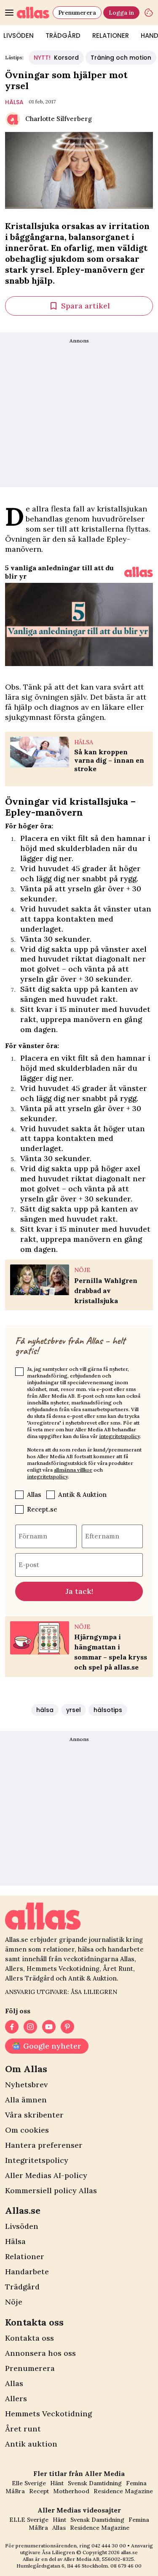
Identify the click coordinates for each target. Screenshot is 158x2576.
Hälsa (15, 2241)
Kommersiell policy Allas (51, 2190)
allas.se (129, 2552)
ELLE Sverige (29, 2520)
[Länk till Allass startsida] (33, 13)
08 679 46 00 (126, 2566)
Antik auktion (31, 2444)
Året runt (23, 2429)
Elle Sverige (29, 2483)
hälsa (14, 102)
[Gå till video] (139, 572)
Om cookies (27, 2130)
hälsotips (108, 1710)
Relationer (111, 36)
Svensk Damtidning (95, 2483)
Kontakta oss (29, 2338)
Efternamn (102, 1536)
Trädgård (63, 36)
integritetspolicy (119, 1436)
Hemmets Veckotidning (48, 2414)
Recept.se (42, 1509)
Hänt (57, 2483)
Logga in (121, 13)
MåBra (15, 2491)
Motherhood (71, 2491)
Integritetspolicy (37, 2160)
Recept (39, 2491)
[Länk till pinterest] (67, 2027)
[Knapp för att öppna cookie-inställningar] (149, 13)
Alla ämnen (26, 2100)
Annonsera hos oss (40, 2353)
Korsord (56, 58)
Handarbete (27, 2272)
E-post (29, 1564)
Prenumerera (77, 13)
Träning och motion (121, 58)
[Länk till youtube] (49, 2027)
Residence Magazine (123, 2491)
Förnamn (33, 1536)
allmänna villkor (73, 1470)
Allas (34, 1495)
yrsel (74, 1710)
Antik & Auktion (82, 1495)
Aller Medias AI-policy (46, 2175)
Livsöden (22, 2226)
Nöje (14, 2302)
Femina (136, 2483)
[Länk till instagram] (30, 2027)
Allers (16, 2398)
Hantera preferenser (44, 2145)
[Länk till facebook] (12, 2027)
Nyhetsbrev (26, 2085)
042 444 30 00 (109, 2546)
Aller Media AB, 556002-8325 (99, 2559)
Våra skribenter (34, 2115)
